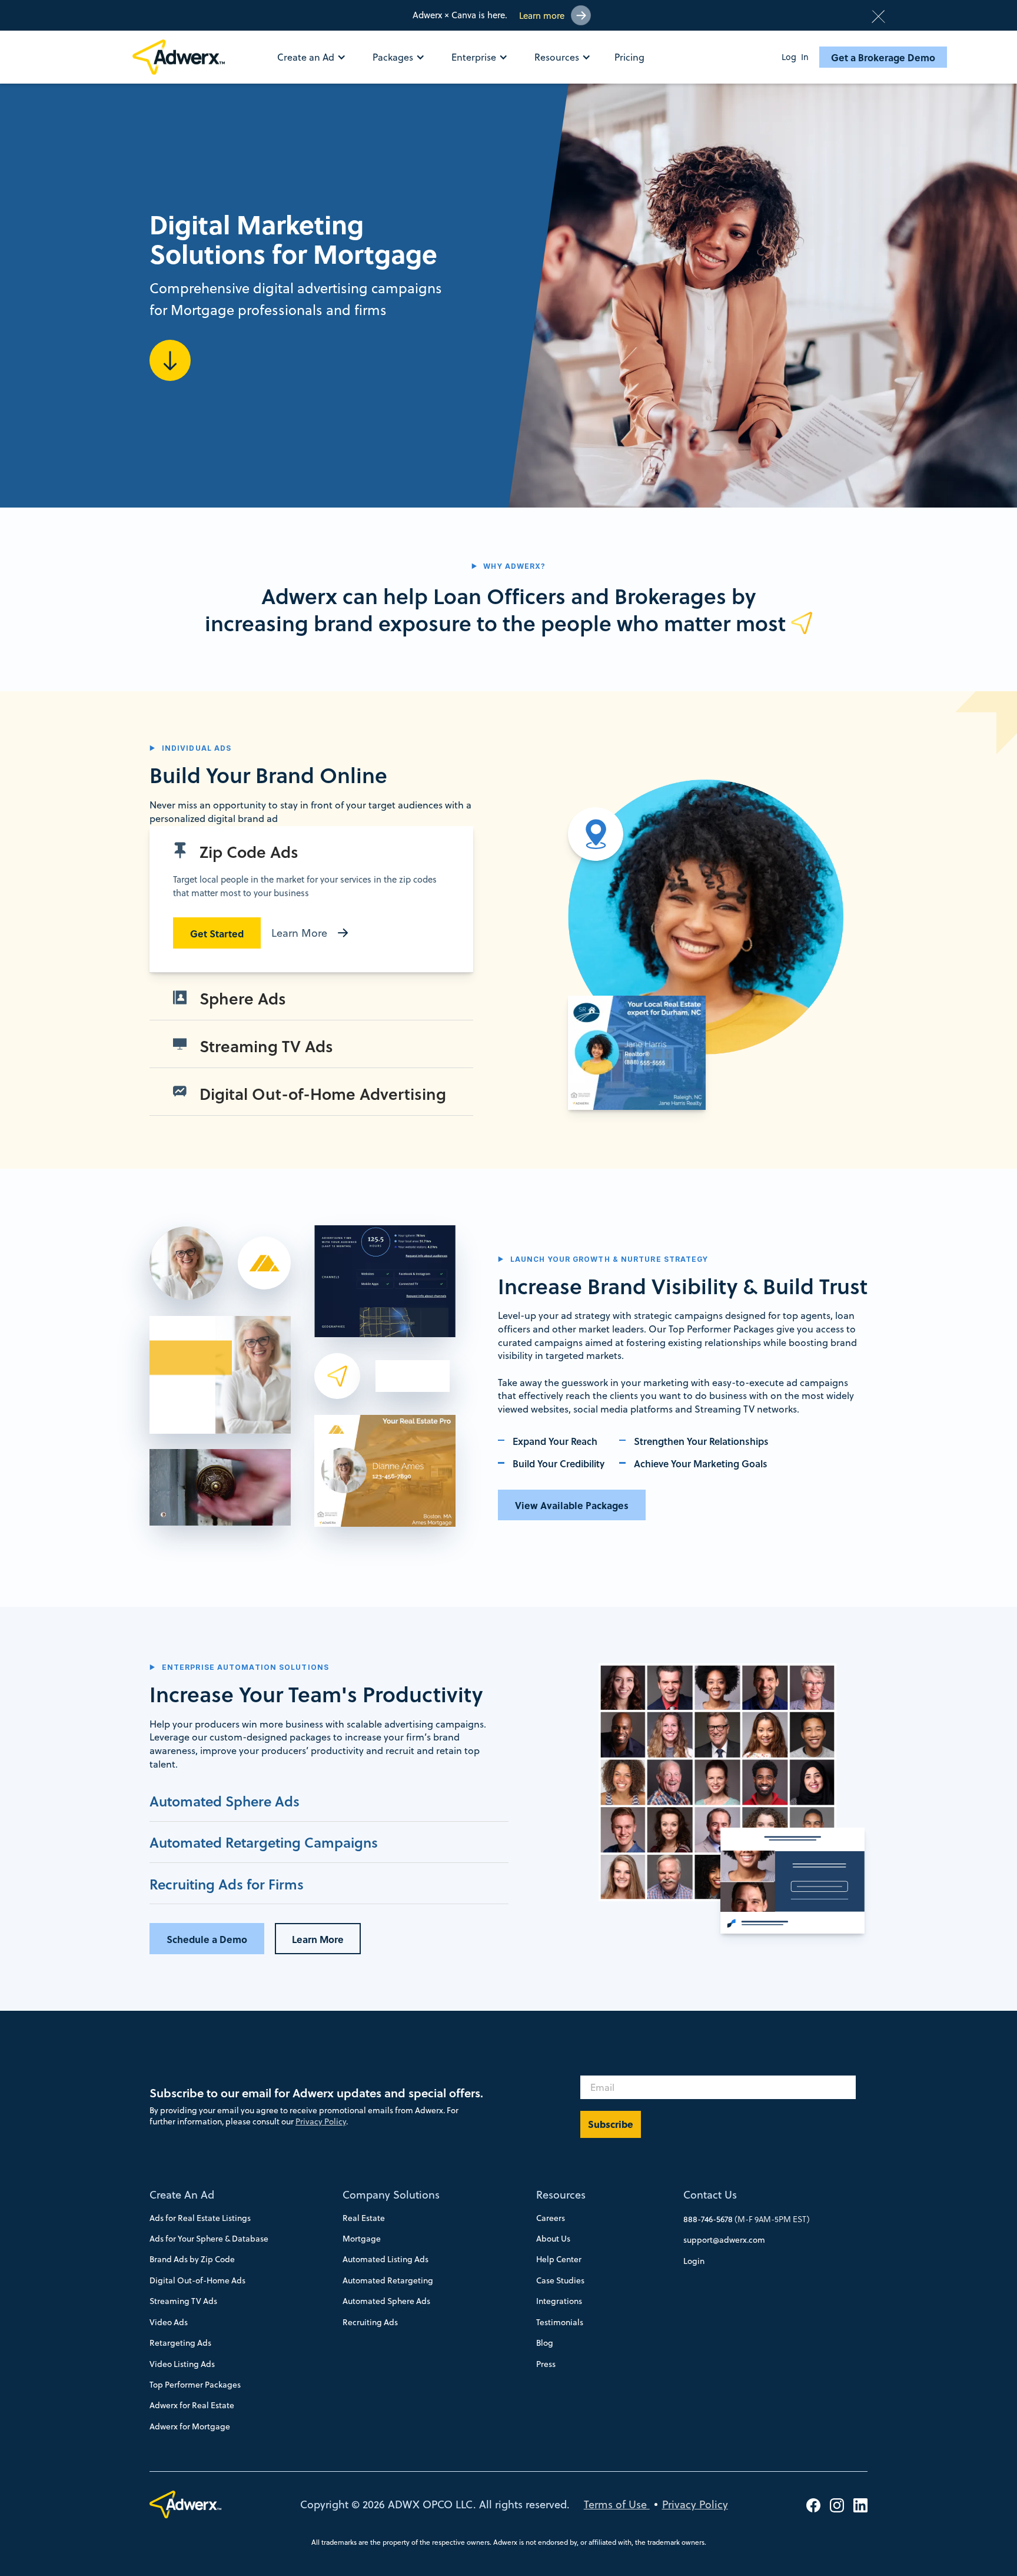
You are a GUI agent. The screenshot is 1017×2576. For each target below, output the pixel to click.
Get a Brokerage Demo (883, 57)
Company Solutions (391, 2195)
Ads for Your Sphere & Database (209, 2239)
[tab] (311, 899)
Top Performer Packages (195, 2385)
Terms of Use (617, 2504)
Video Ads (169, 2322)
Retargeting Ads (180, 2343)
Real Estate (364, 2218)
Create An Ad (182, 2195)
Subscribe (611, 2124)
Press (546, 2364)
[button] (318, 57)
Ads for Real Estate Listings (200, 2218)
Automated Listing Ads (385, 2259)
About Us (553, 2239)
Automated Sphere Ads (386, 2301)
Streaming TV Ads (183, 2301)
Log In (795, 57)
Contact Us (710, 2195)
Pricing (629, 57)
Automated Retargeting (388, 2280)
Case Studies (560, 2280)
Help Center (559, 2259)
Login (694, 2261)
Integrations (559, 2301)
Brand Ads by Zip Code (192, 2259)
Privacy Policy (321, 2121)
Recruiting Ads (370, 2322)
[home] (184, 57)
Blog (545, 2343)
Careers (551, 2218)
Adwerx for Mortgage (190, 2426)
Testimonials (560, 2322)
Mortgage (362, 2239)
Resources (561, 2195)
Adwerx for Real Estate (192, 2405)
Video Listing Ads (182, 2364)
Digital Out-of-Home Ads (197, 2280)
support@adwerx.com (724, 2240)
